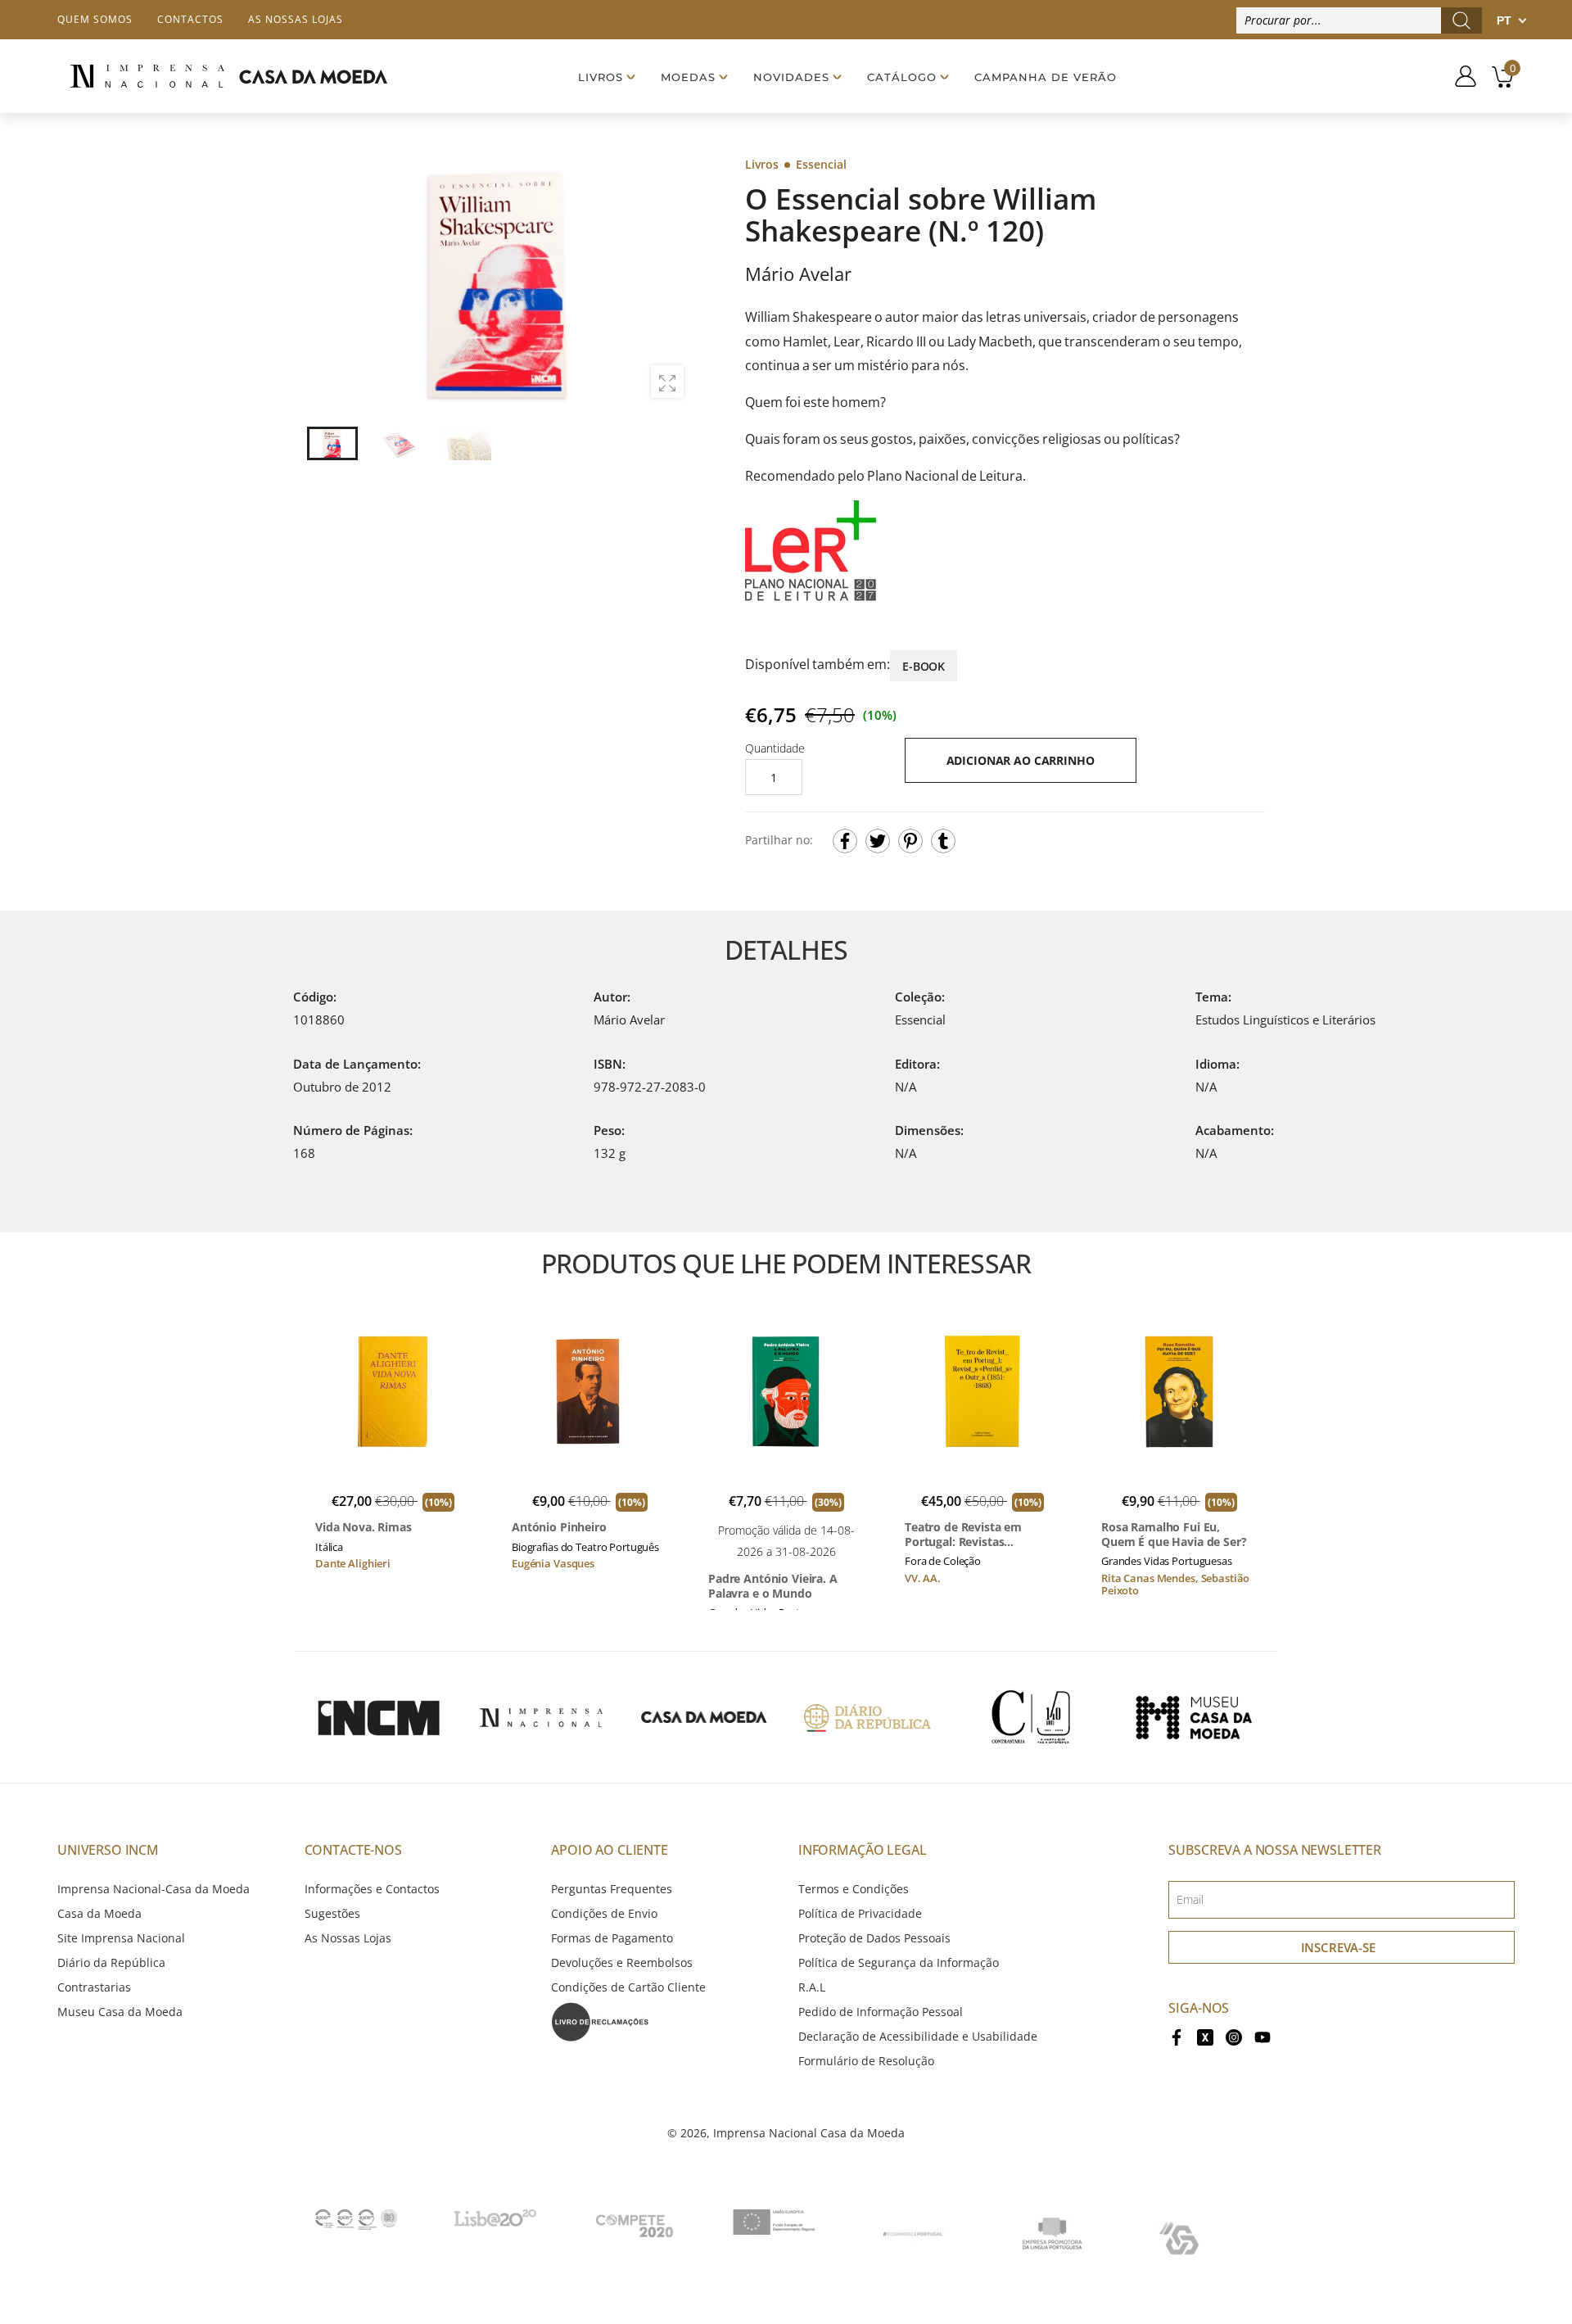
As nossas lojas (296, 19)
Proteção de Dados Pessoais (874, 1938)
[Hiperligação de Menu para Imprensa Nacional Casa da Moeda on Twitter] (1205, 2036)
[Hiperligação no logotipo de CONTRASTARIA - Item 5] (1031, 1717)
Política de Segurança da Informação (899, 1962)
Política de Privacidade (860, 1913)
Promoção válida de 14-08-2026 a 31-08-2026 (786, 1541)
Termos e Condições (854, 1889)
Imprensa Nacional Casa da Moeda (809, 2133)
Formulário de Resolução (866, 2061)
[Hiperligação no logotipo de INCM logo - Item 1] (378, 1717)
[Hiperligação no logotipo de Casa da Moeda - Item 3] (704, 1717)
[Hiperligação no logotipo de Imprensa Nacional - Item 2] (541, 1717)
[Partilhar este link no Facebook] (845, 841)
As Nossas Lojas (348, 1938)
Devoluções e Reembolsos (622, 1962)
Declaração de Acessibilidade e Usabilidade (918, 2036)
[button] (671, 283)
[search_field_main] (1461, 20)
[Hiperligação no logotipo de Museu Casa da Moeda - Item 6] (1194, 1717)
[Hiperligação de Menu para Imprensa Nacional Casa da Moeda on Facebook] (1177, 2036)
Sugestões (332, 1913)
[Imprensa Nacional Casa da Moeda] (228, 77)
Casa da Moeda (99, 1913)
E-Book (924, 666)
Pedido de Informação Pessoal (881, 2012)
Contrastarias (94, 1987)
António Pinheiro (559, 1527)
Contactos (190, 19)
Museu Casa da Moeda (120, 2012)
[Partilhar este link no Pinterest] (910, 841)
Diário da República (111, 1962)
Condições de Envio (604, 1913)
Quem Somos (95, 19)
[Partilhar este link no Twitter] (878, 841)
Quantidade (775, 748)
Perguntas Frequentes (612, 1889)
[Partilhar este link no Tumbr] (943, 841)
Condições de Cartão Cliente (628, 1987)
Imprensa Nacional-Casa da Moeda (154, 1889)
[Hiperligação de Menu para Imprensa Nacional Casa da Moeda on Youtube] (1263, 2036)
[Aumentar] (667, 382)
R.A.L (812, 1987)
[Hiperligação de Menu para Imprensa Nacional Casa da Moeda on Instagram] (1234, 2036)
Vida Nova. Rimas (364, 1527)
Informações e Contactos (372, 1889)
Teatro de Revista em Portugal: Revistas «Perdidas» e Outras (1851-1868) (980, 1534)
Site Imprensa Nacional (121, 1938)
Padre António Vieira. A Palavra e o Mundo (773, 1586)
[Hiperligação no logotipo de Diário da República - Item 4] (867, 1717)
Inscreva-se (1338, 1947)
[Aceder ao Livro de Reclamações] (600, 2021)
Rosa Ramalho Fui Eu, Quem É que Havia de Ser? (1174, 1534)
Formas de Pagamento (612, 1938)
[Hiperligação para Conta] (1459, 76)
